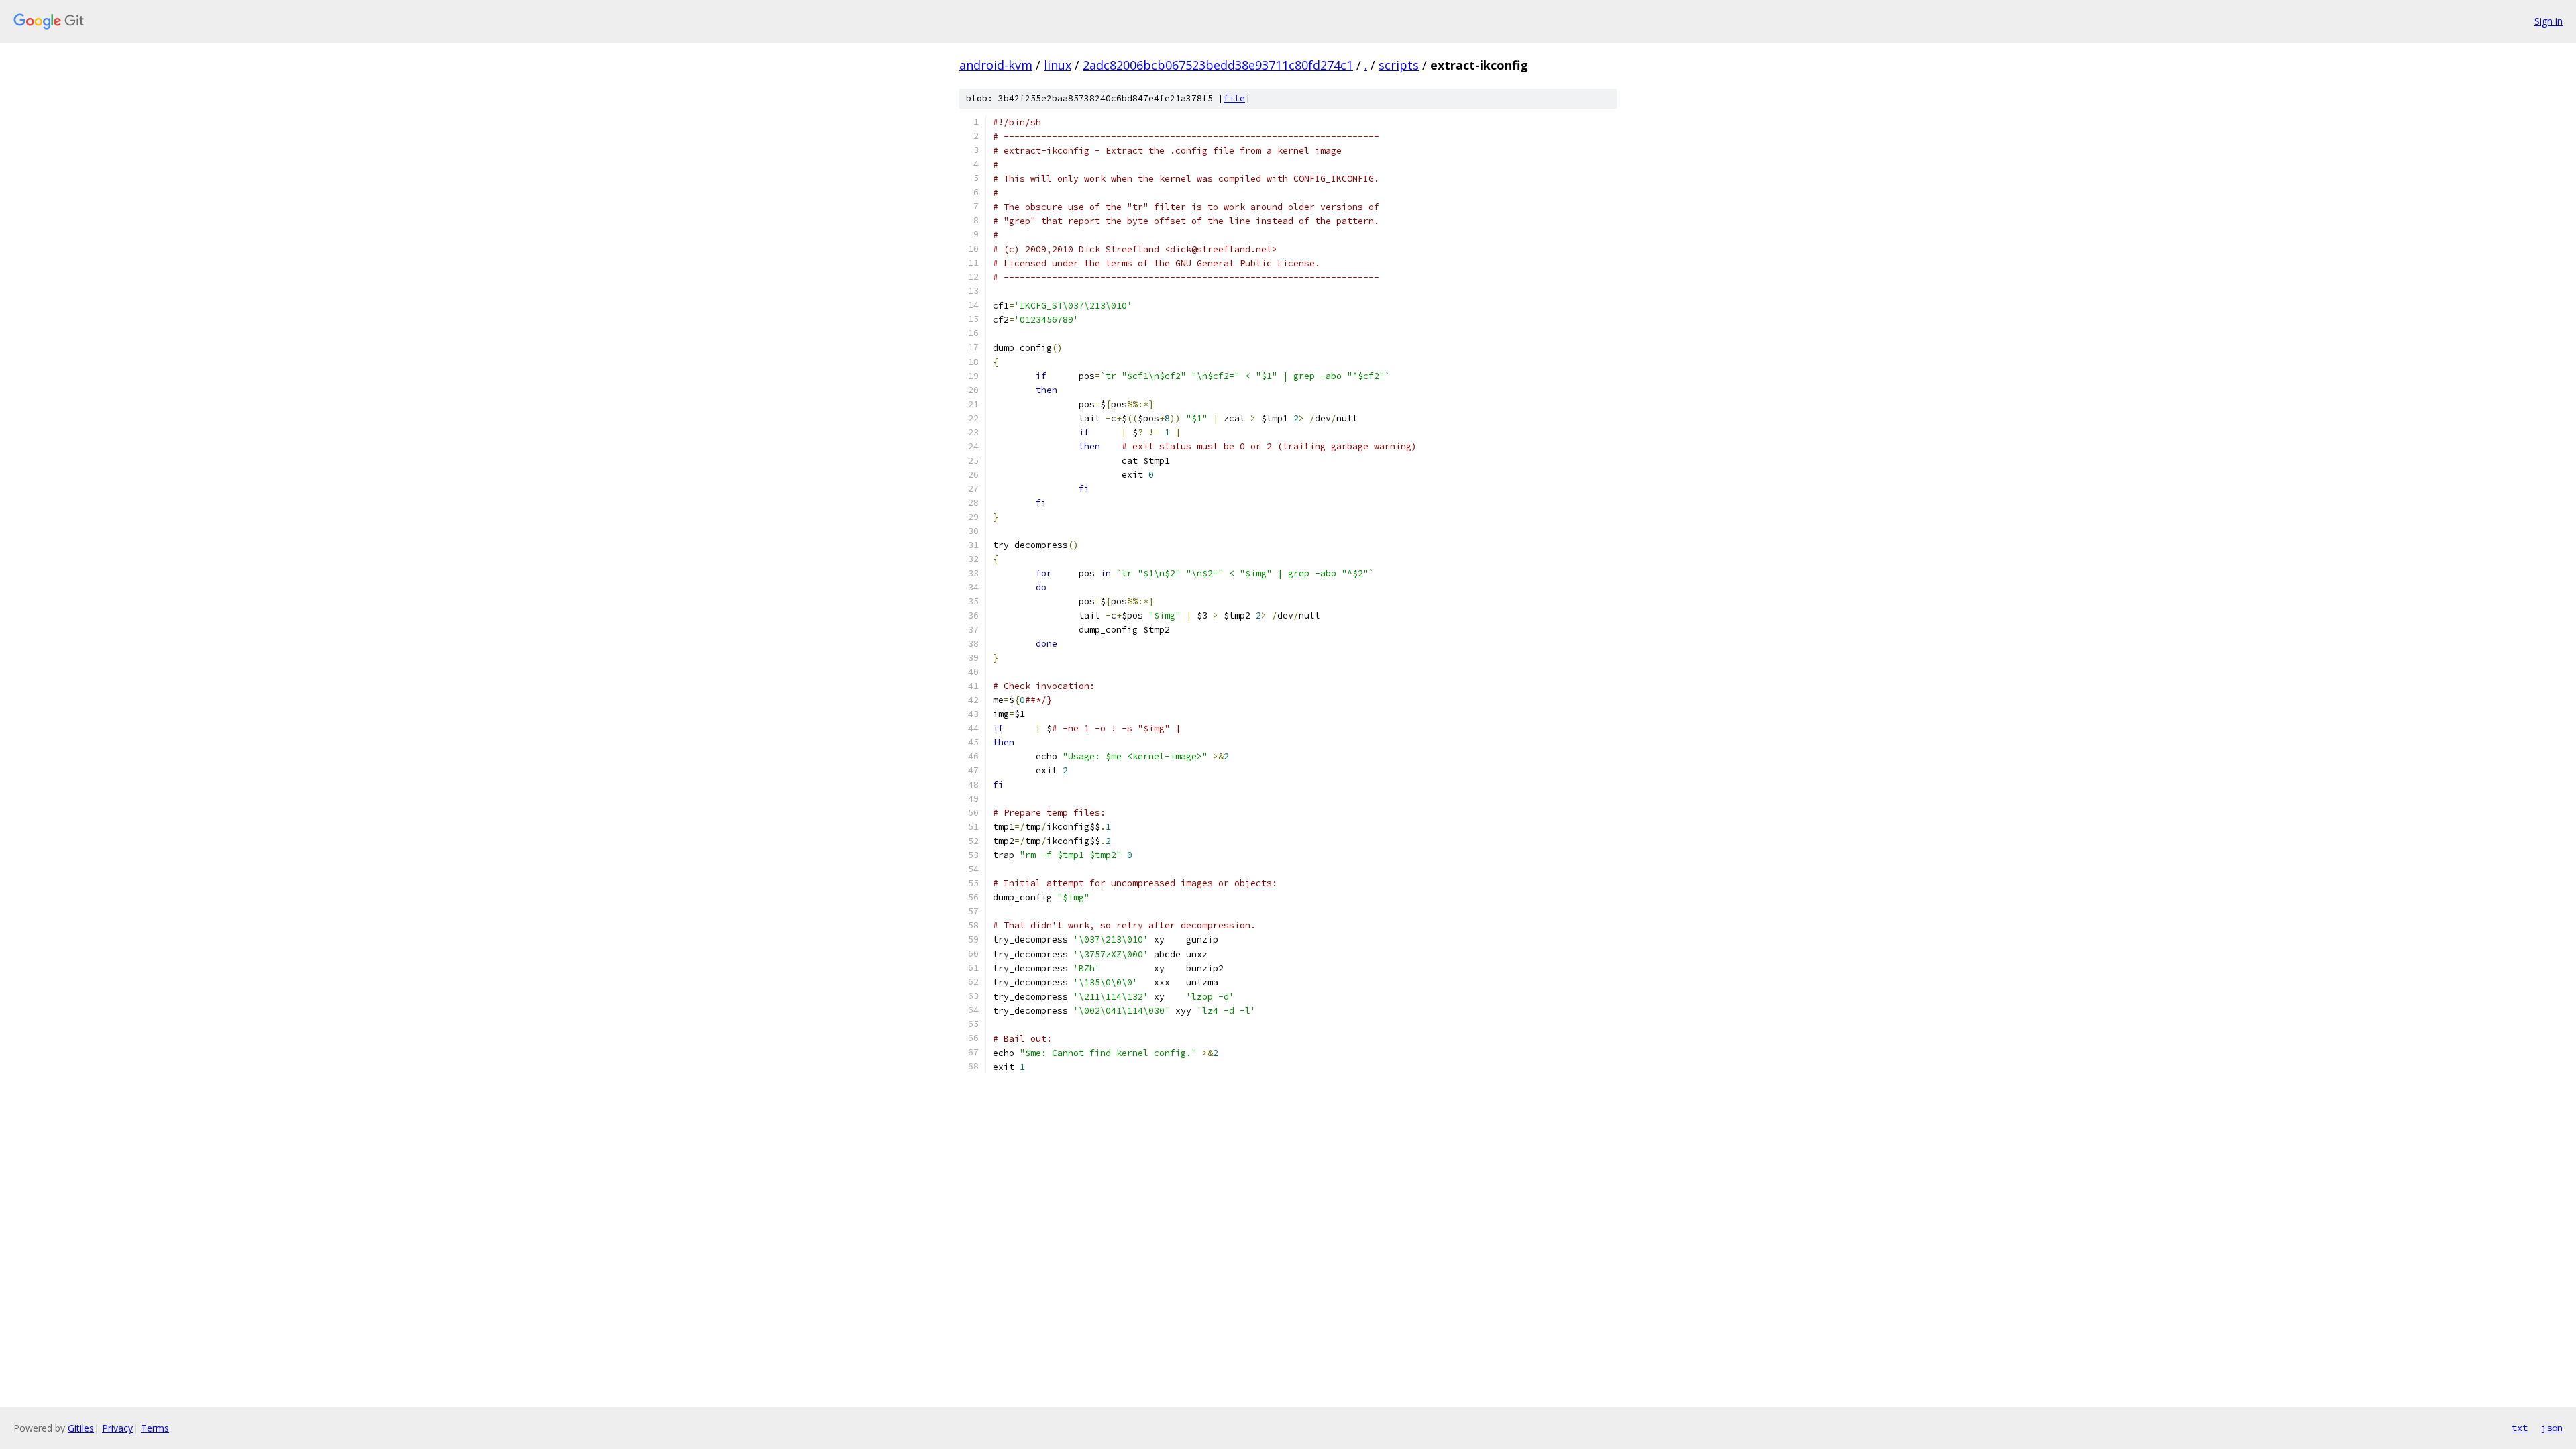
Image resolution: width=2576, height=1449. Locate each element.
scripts (1399, 65)
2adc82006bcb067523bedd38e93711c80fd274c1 (1218, 65)
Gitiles (81, 1428)
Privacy (117, 1428)
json (2552, 1428)
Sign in (2548, 21)
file (1234, 98)
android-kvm (996, 65)
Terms (155, 1428)
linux (1058, 65)
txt (2520, 1428)
